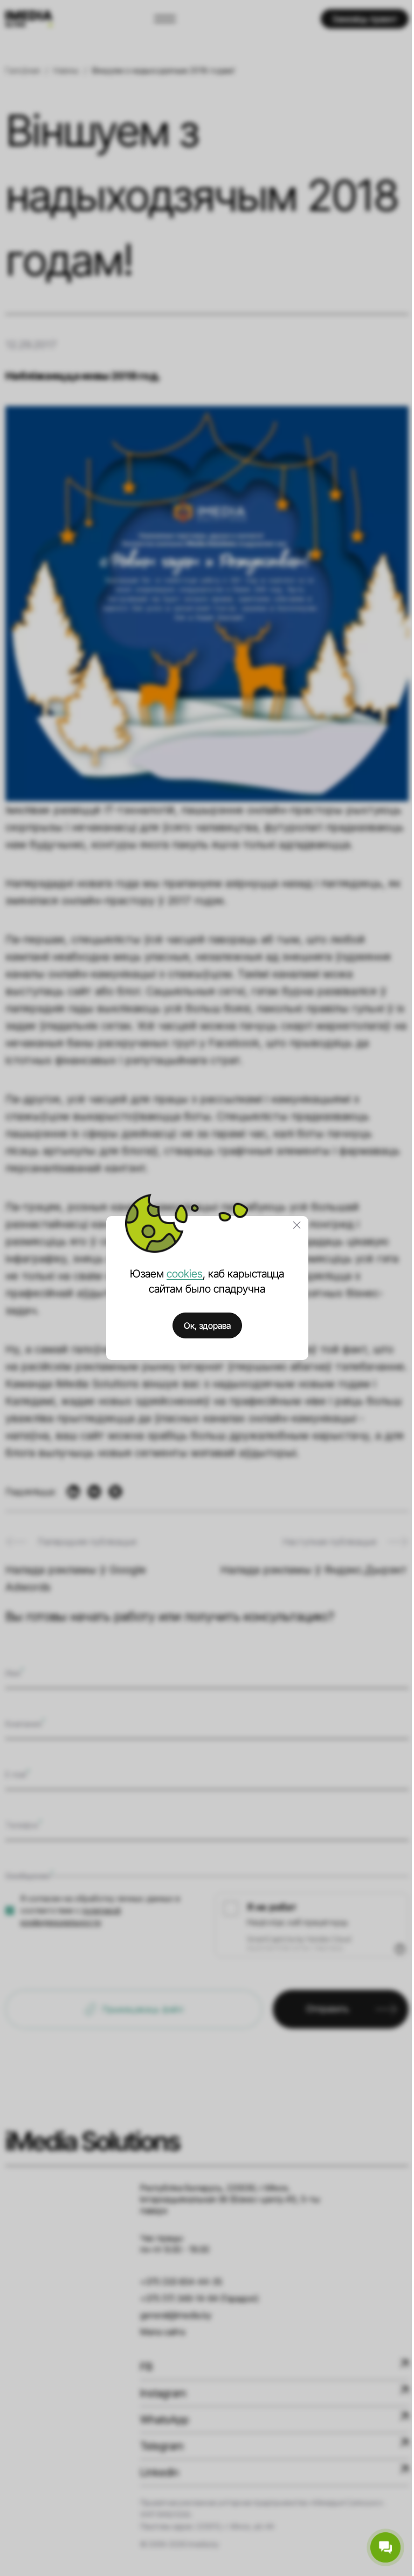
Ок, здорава (207, 1325)
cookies (185, 1274)
